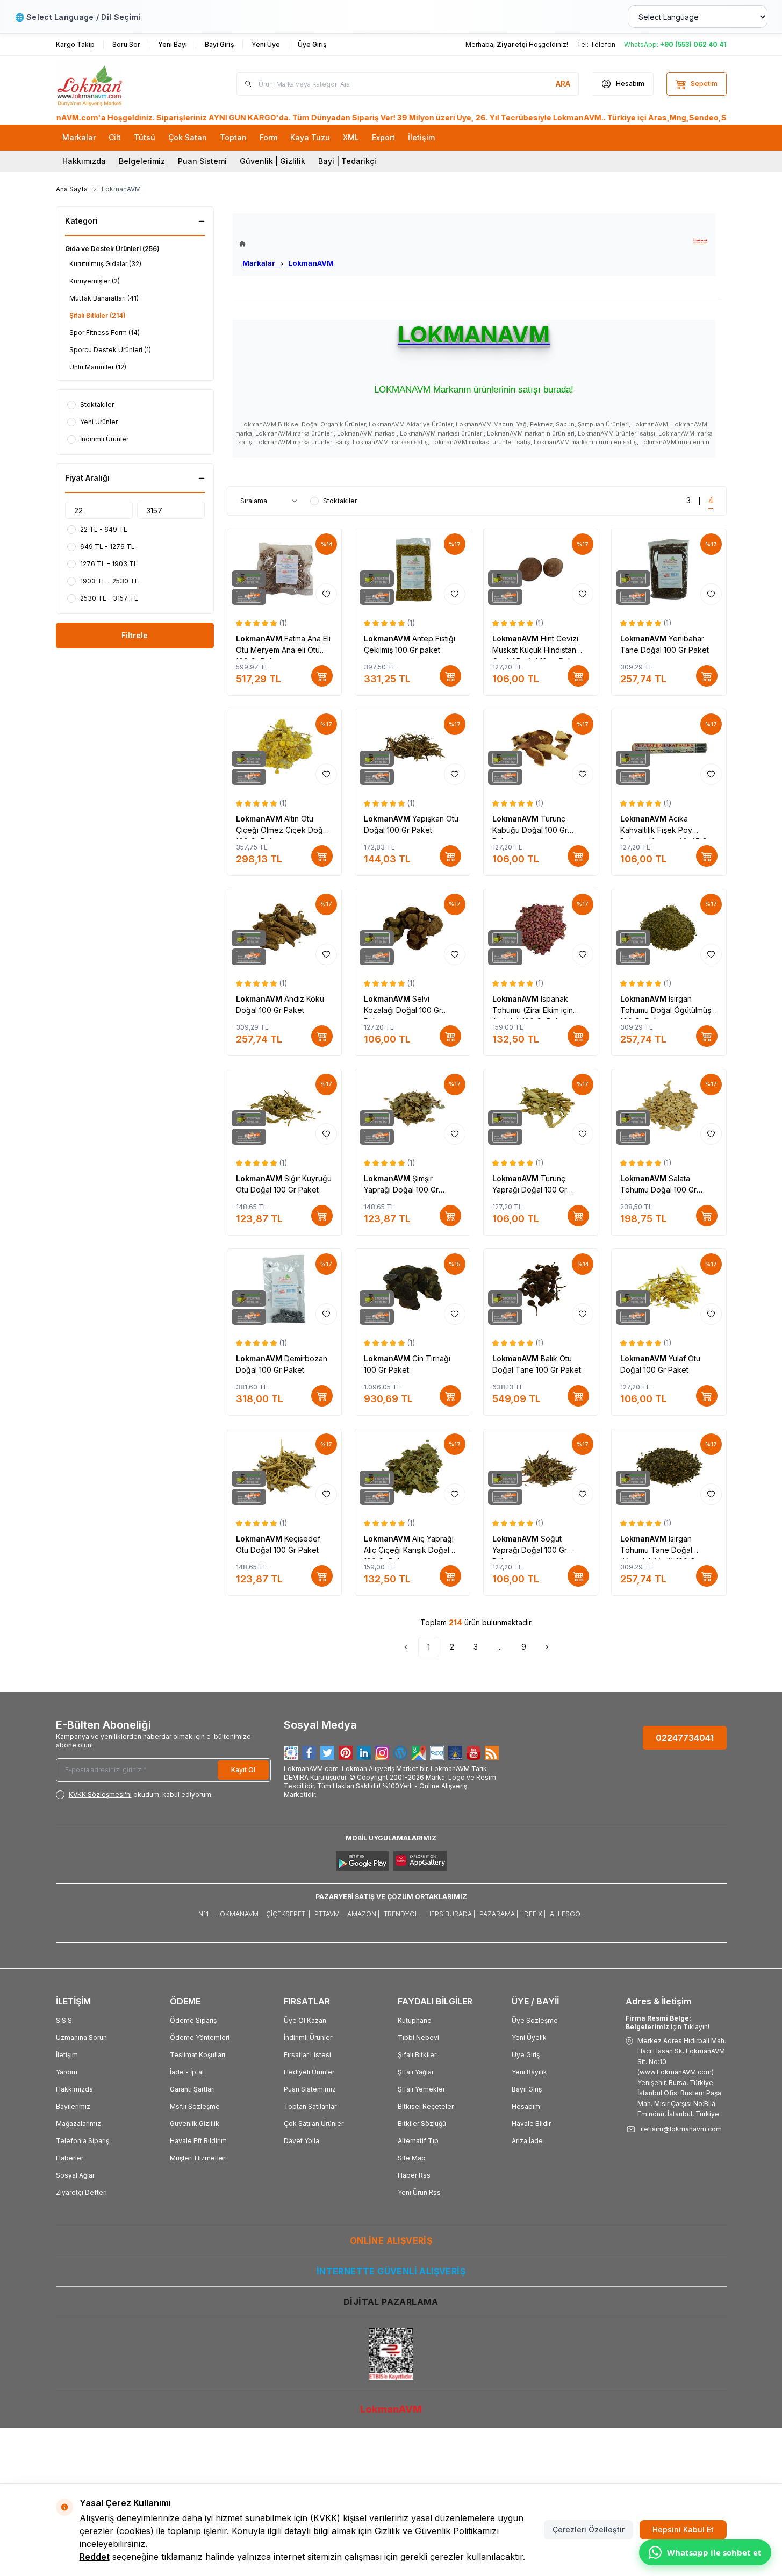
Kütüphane (415, 2020)
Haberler (70, 2158)
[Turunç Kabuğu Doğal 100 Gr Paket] (541, 749)
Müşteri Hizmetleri (198, 2158)
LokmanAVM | (239, 1914)
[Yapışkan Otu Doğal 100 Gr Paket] (412, 749)
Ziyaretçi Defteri (81, 2192)
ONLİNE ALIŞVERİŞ (391, 2240)
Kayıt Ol (243, 1770)
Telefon (603, 44)
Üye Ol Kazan (305, 2020)
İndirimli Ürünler (308, 2038)
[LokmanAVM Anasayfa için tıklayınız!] (286, 244)
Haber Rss (414, 2175)
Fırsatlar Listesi (307, 2055)
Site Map (412, 2158)
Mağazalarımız (78, 2124)
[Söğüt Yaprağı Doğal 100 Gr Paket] (541, 1469)
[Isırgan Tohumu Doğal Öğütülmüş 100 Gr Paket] (669, 929)
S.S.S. (65, 2020)
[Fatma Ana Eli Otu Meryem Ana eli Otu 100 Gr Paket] (285, 569)
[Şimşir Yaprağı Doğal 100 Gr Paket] (412, 1109)
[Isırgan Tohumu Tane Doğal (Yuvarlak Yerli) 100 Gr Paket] (669, 1469)
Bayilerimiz (73, 2106)
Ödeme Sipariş (193, 2020)
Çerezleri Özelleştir (589, 2529)
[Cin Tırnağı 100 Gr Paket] (412, 1289)
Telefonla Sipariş (82, 2141)
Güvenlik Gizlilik (195, 2124)
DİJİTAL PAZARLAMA (391, 2302)
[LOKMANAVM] (700, 241)
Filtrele (135, 635)
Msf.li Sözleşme (195, 2106)
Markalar (261, 263)
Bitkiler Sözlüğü (422, 2124)
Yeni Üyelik (529, 2038)
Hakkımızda (84, 161)
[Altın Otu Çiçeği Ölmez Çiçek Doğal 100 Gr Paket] (285, 749)
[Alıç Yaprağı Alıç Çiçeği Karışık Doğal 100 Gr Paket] (412, 1469)
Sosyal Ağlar (75, 2175)
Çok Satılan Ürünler (314, 2124)
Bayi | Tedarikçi (347, 161)
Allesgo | (567, 1914)
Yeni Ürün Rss (419, 2192)
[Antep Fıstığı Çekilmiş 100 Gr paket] (412, 569)
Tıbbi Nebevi (418, 2038)
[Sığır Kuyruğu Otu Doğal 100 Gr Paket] (285, 1109)
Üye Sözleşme (535, 2020)
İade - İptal (187, 2072)
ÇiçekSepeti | (288, 1914)
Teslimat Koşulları (198, 2055)
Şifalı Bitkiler (417, 2055)
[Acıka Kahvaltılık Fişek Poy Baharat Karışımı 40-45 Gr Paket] (669, 749)
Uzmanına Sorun (81, 2038)
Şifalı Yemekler (421, 2089)
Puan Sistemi (202, 161)
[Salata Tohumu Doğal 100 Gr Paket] (669, 1109)
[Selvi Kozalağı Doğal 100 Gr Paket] (412, 929)
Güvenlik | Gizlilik (272, 161)
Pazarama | (499, 1914)
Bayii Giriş (527, 2089)
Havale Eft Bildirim (198, 2141)
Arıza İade (527, 2141)
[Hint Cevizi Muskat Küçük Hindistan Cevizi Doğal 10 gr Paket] (541, 569)
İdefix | (534, 1914)
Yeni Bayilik (529, 2072)
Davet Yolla (302, 2141)
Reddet (95, 2557)
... (500, 1647)
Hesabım (526, 2106)
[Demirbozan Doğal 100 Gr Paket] (285, 1289)
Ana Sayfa (72, 189)
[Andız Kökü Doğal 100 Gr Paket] (285, 929)
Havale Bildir (531, 2124)
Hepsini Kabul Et (683, 2529)
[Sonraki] (547, 1647)
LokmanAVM (309, 263)
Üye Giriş (526, 2055)
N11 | (205, 1914)
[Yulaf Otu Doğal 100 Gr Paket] (669, 1289)
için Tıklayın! (668, 2022)
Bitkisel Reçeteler (426, 2106)
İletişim (67, 2055)
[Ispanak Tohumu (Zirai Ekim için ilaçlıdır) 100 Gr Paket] (541, 929)
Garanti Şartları (192, 2089)
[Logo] (120, 84)
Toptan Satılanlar (310, 2106)
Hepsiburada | (451, 1914)
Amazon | (363, 1914)
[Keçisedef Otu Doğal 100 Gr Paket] (285, 1469)
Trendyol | (403, 1914)
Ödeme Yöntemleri (200, 2038)
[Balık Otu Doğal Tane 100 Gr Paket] (541, 1289)
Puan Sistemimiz (310, 2089)
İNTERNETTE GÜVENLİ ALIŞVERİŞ (391, 2271)
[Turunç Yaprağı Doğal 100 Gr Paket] (541, 1109)
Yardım (67, 2072)
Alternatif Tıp (418, 2141)
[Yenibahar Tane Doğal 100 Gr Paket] (669, 569)
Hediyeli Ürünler (309, 2072)
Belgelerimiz (142, 161)
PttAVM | (329, 1914)
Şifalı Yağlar (416, 2072)
